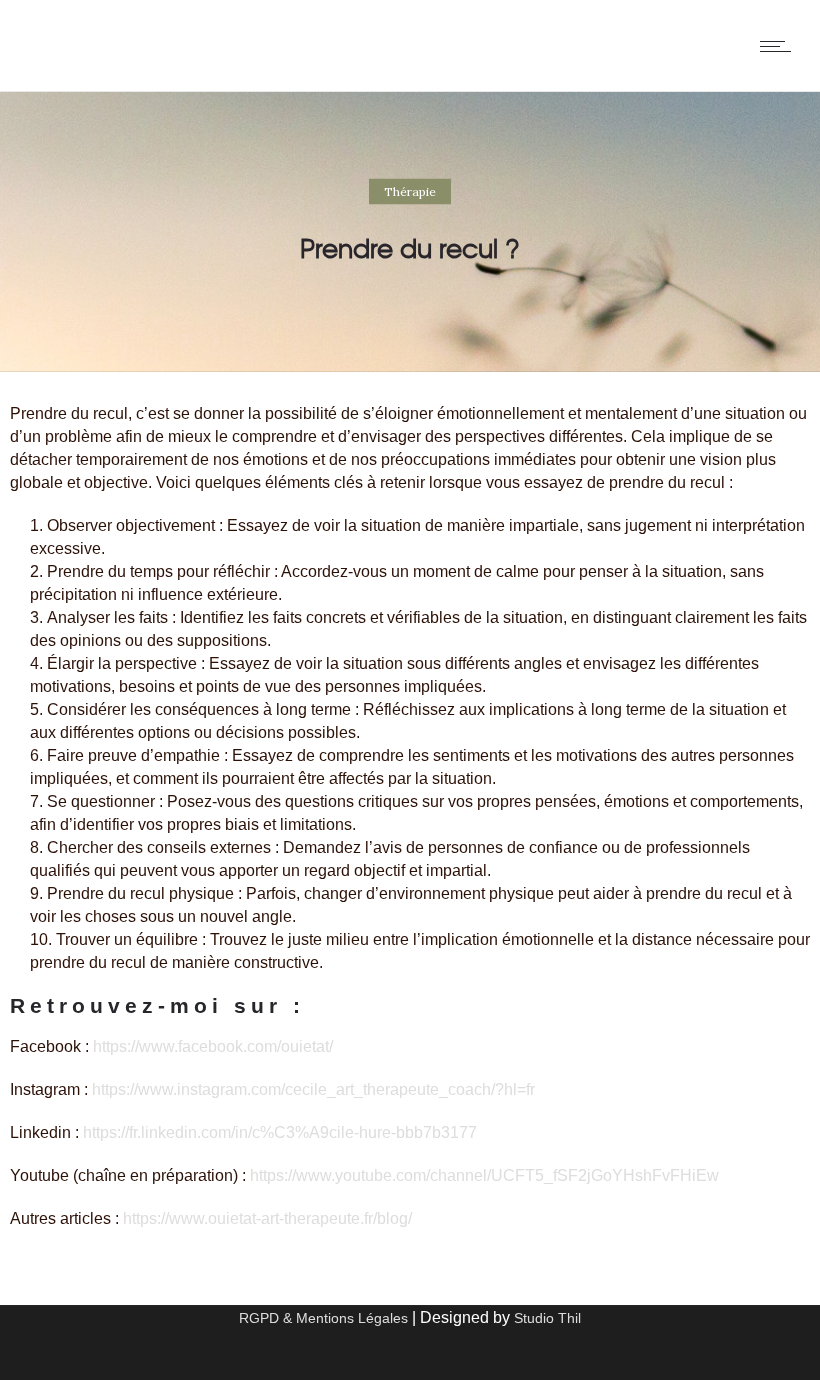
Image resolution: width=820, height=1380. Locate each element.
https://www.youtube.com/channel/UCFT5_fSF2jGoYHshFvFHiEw (484, 1175)
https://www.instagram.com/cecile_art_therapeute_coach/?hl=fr (313, 1089)
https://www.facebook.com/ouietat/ (213, 1046)
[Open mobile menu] (780, 46)
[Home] (33, 65)
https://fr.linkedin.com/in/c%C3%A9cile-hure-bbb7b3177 (280, 1132)
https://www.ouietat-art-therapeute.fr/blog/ (267, 1218)
